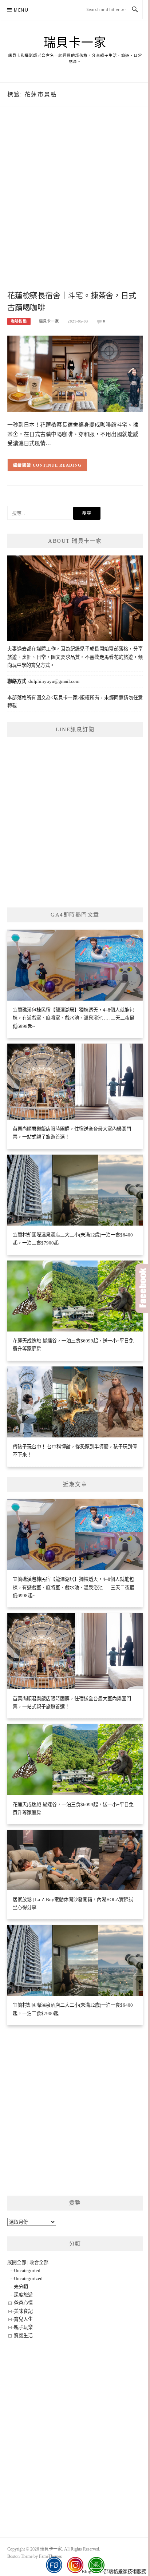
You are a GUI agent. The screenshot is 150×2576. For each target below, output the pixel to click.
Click (143, 1288)
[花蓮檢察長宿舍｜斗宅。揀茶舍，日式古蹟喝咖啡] (75, 373)
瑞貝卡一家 (75, 43)
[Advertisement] (75, 206)
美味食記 (23, 2311)
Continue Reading (57, 465)
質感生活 (23, 2336)
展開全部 (17, 2262)
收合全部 (39, 2262)
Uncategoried (27, 2270)
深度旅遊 (23, 2295)
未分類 (21, 2287)
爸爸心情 (23, 2303)
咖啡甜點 (19, 321)
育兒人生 (23, 2319)
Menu (21, 10)
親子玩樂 (23, 2327)
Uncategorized (28, 2278)
